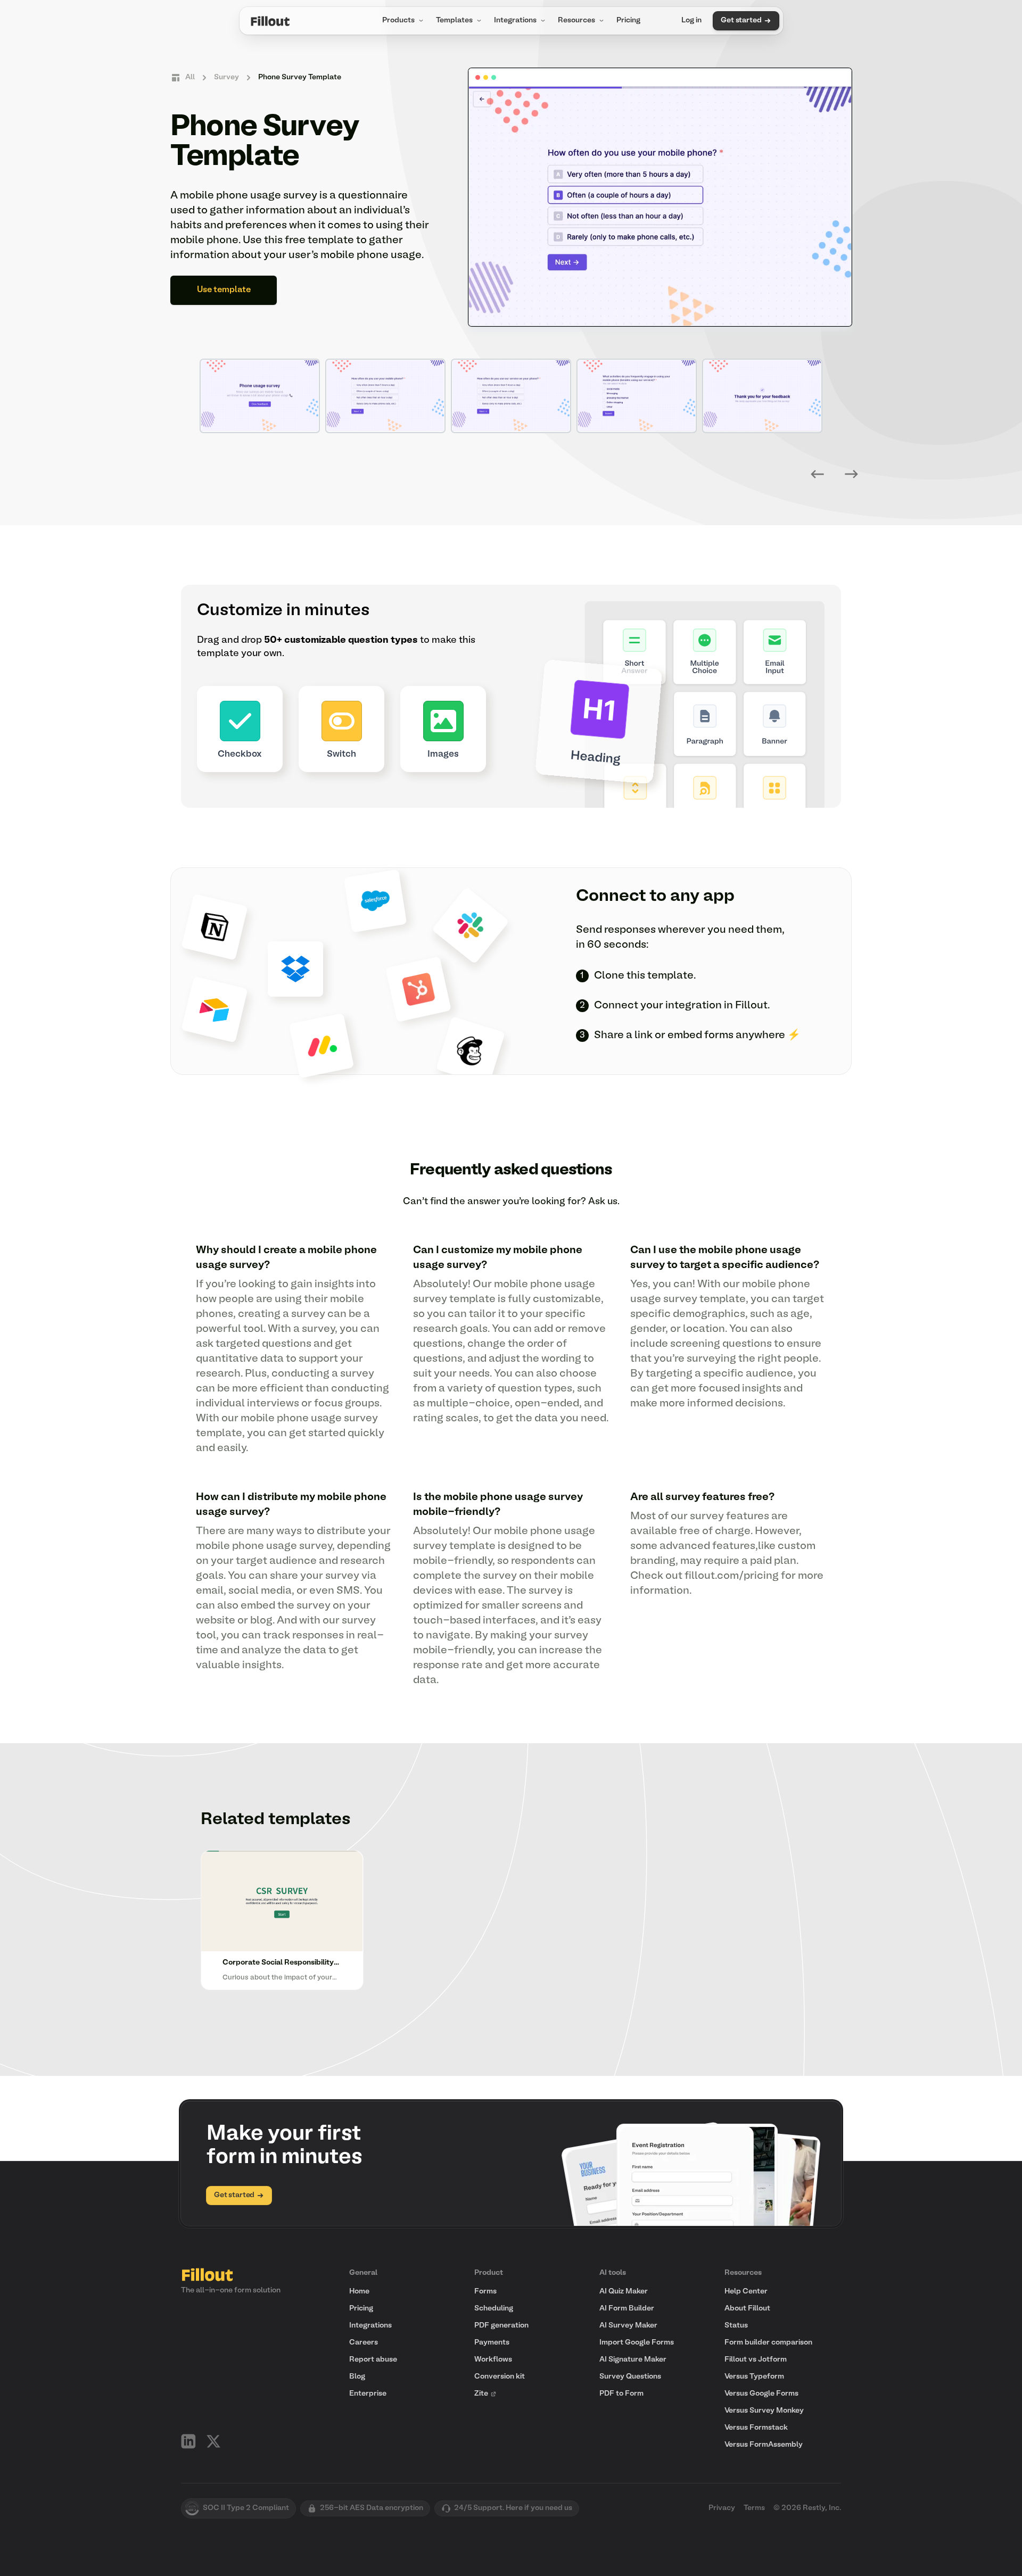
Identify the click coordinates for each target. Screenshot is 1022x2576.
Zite (481, 2394)
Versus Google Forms (761, 2394)
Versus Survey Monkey (764, 2411)
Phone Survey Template (300, 77)
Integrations (515, 20)
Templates (454, 20)
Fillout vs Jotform (756, 2360)
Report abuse (373, 2360)
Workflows (493, 2360)
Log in (691, 20)
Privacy (722, 2508)
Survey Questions (630, 2377)
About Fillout (747, 2309)
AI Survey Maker (628, 2326)
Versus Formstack (756, 2428)
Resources (576, 20)
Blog (357, 2377)
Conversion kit (500, 2377)
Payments (492, 2343)
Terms (754, 2508)
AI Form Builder (627, 2309)
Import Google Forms (637, 2343)
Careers (364, 2343)
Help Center (746, 2292)
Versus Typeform (754, 2377)
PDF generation (501, 2326)
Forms (485, 2292)
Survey (226, 77)
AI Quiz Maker (624, 2292)
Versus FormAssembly (764, 2445)
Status (736, 2326)
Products (398, 20)
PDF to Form (621, 2394)
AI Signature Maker (633, 2360)
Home (359, 2292)
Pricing (628, 20)
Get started (741, 20)
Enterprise (368, 2394)
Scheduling (494, 2309)
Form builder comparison (768, 2343)
